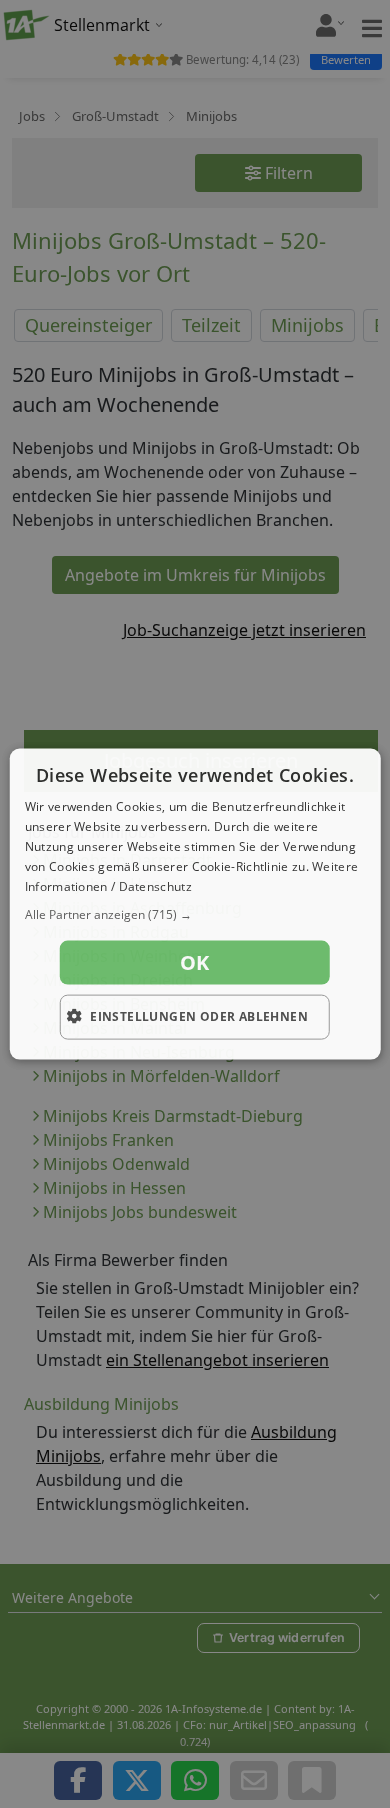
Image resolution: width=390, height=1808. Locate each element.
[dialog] (195, 904)
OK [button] (195, 962)
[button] (195, 915)
